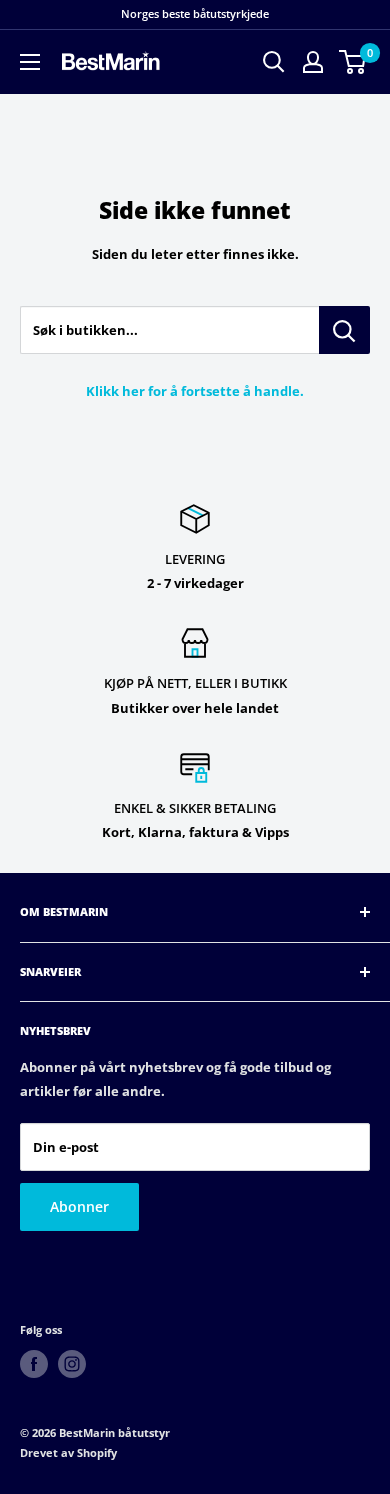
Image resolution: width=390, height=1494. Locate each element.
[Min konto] (313, 62)
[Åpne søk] (274, 62)
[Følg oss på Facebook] (34, 1364)
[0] (353, 62)
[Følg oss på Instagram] (72, 1364)
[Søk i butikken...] (344, 330)
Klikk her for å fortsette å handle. (195, 391)
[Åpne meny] (30, 62)
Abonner (79, 1206)
